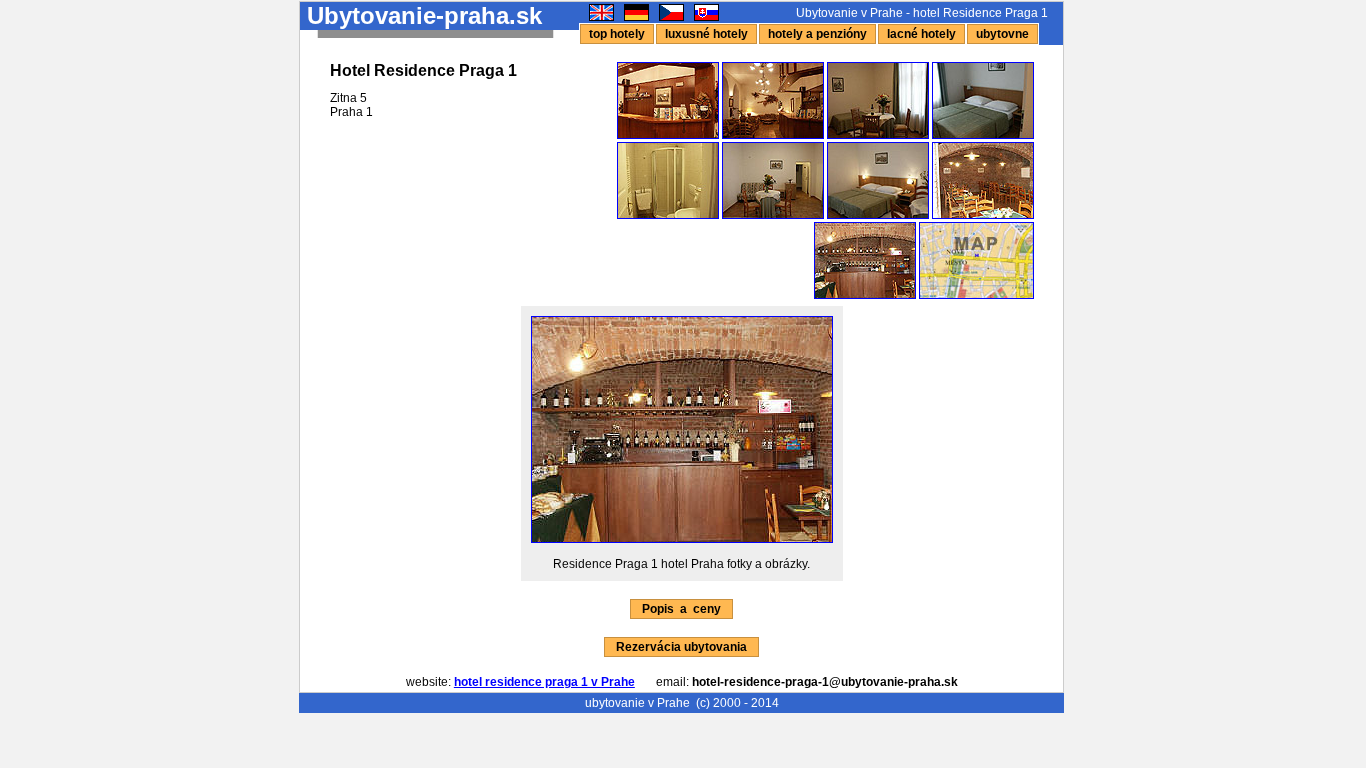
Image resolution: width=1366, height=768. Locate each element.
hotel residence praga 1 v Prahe (544, 682)
